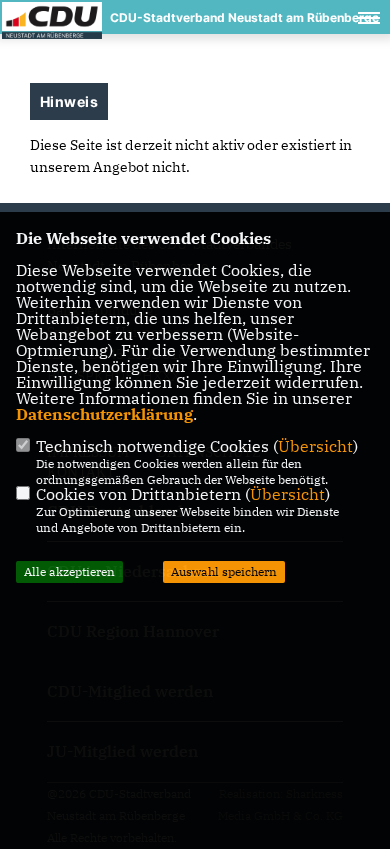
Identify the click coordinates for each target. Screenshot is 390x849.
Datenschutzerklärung (104, 414)
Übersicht (315, 446)
